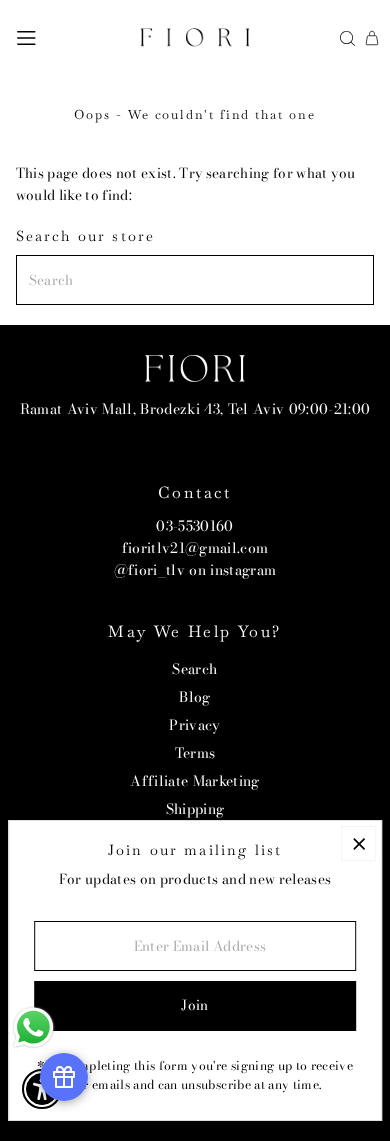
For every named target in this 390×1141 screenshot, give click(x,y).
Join (194, 1005)
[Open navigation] (26, 38)
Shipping (195, 809)
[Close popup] (358, 843)
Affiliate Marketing (194, 781)
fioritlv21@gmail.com (195, 548)
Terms (195, 753)
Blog (194, 697)
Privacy (194, 725)
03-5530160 (194, 526)
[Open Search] (347, 38)
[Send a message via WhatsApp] (33, 1027)
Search (194, 669)
